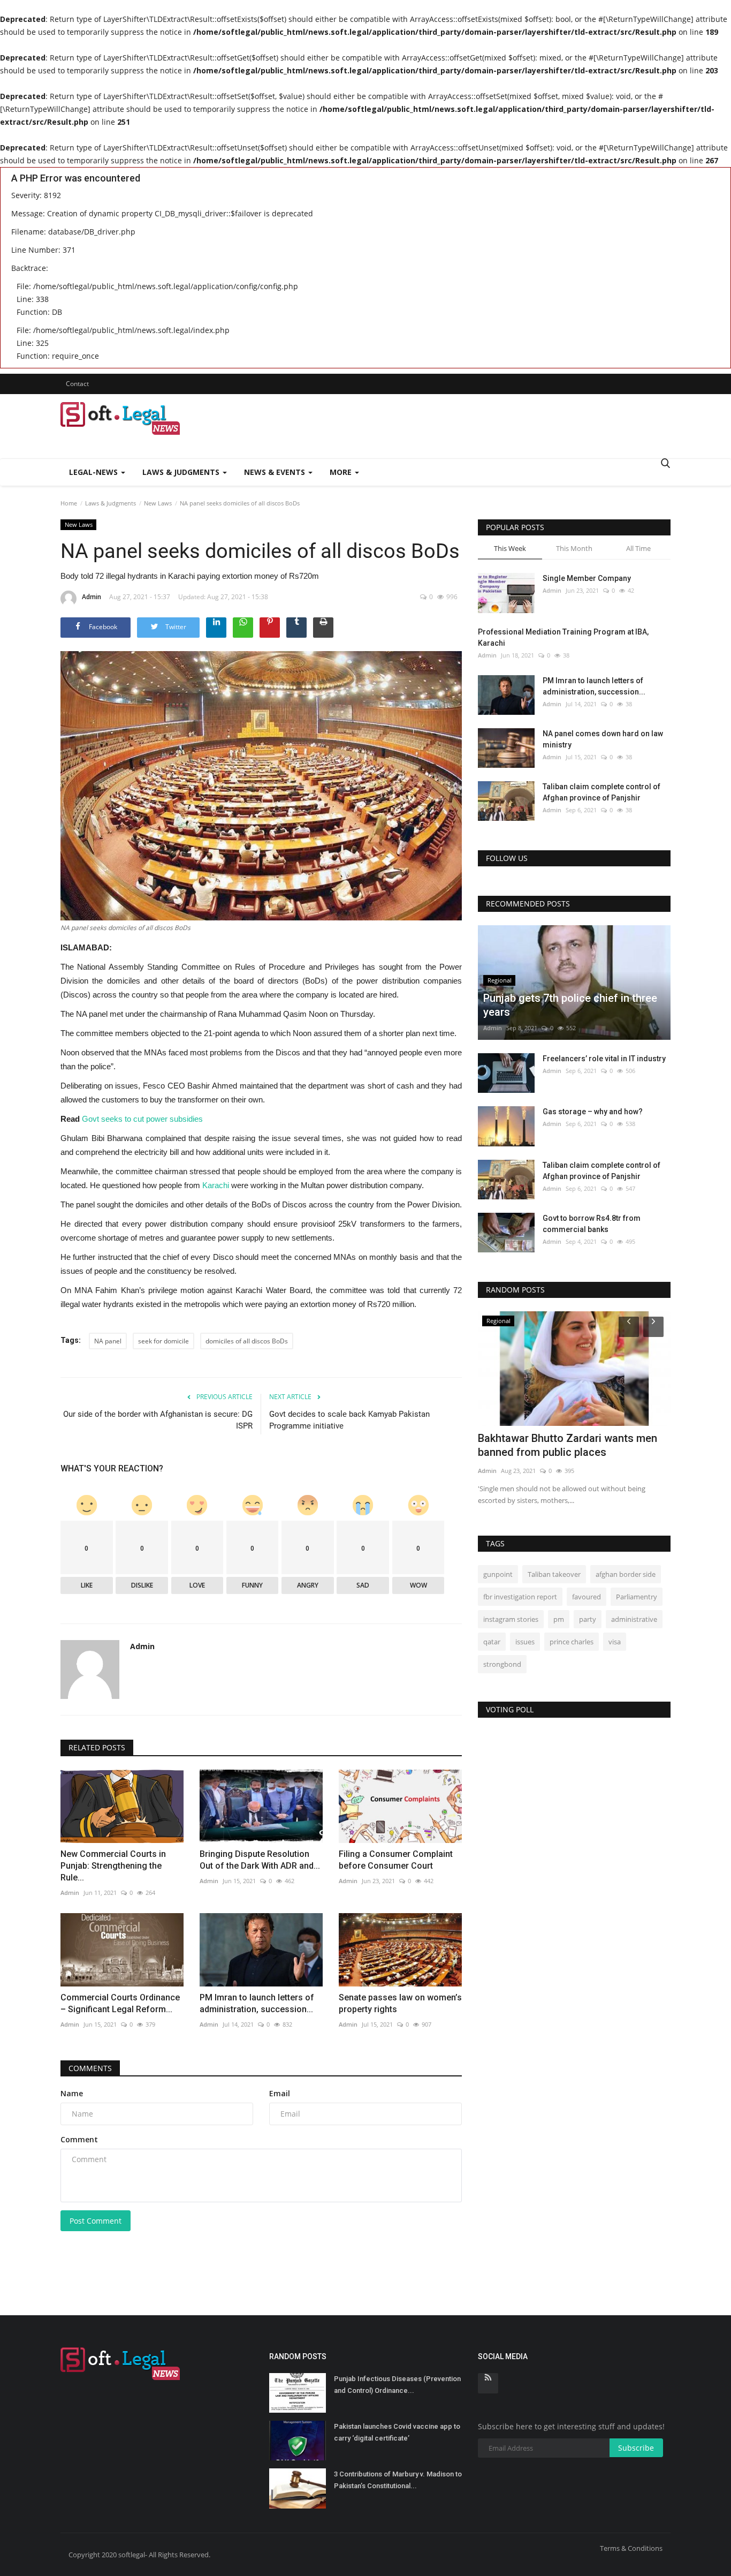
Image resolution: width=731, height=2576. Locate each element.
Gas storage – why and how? (593, 1112)
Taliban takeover (554, 1574)
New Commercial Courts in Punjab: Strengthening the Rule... (113, 1866)
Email (280, 2093)
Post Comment (96, 2221)
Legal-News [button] (94, 472)
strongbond (502, 1664)
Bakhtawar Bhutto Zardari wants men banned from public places (568, 1445)
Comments (90, 2068)
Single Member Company (587, 578)
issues (525, 1642)
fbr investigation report (520, 1597)
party (588, 1619)
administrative (634, 1619)
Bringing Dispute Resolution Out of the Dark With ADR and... (260, 1860)
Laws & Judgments (111, 503)
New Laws (158, 503)
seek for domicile (163, 1341)
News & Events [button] (276, 472)
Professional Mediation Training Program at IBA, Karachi (563, 637)
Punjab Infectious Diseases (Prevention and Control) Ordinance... (397, 2385)
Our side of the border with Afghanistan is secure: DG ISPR (158, 1420)
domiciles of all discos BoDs (247, 1341)
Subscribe (636, 2448)
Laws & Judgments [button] (182, 472)
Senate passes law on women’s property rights (400, 2003)
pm (559, 1619)
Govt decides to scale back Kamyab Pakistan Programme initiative (349, 1420)
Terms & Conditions (631, 2548)
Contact (77, 384)
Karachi (216, 1185)
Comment (79, 2139)
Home (69, 503)
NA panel (108, 1341)
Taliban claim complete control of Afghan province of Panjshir (601, 792)
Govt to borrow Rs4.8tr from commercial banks (592, 1224)
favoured (587, 1597)
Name (72, 2093)
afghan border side (626, 1574)
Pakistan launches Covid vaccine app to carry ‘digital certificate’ (397, 2432)
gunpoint (498, 1574)
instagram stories (511, 1619)
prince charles (572, 1642)
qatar (492, 1642)
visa (615, 1642)
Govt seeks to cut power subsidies (142, 1119)
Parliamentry (637, 1597)
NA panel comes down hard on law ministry (603, 739)
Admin (92, 597)
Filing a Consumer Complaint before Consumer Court (396, 1860)
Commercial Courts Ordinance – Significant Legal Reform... (120, 2003)
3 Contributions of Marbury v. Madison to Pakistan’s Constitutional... (398, 2480)
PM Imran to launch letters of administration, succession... (257, 2003)
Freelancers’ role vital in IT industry (604, 1059)
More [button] (342, 472)
